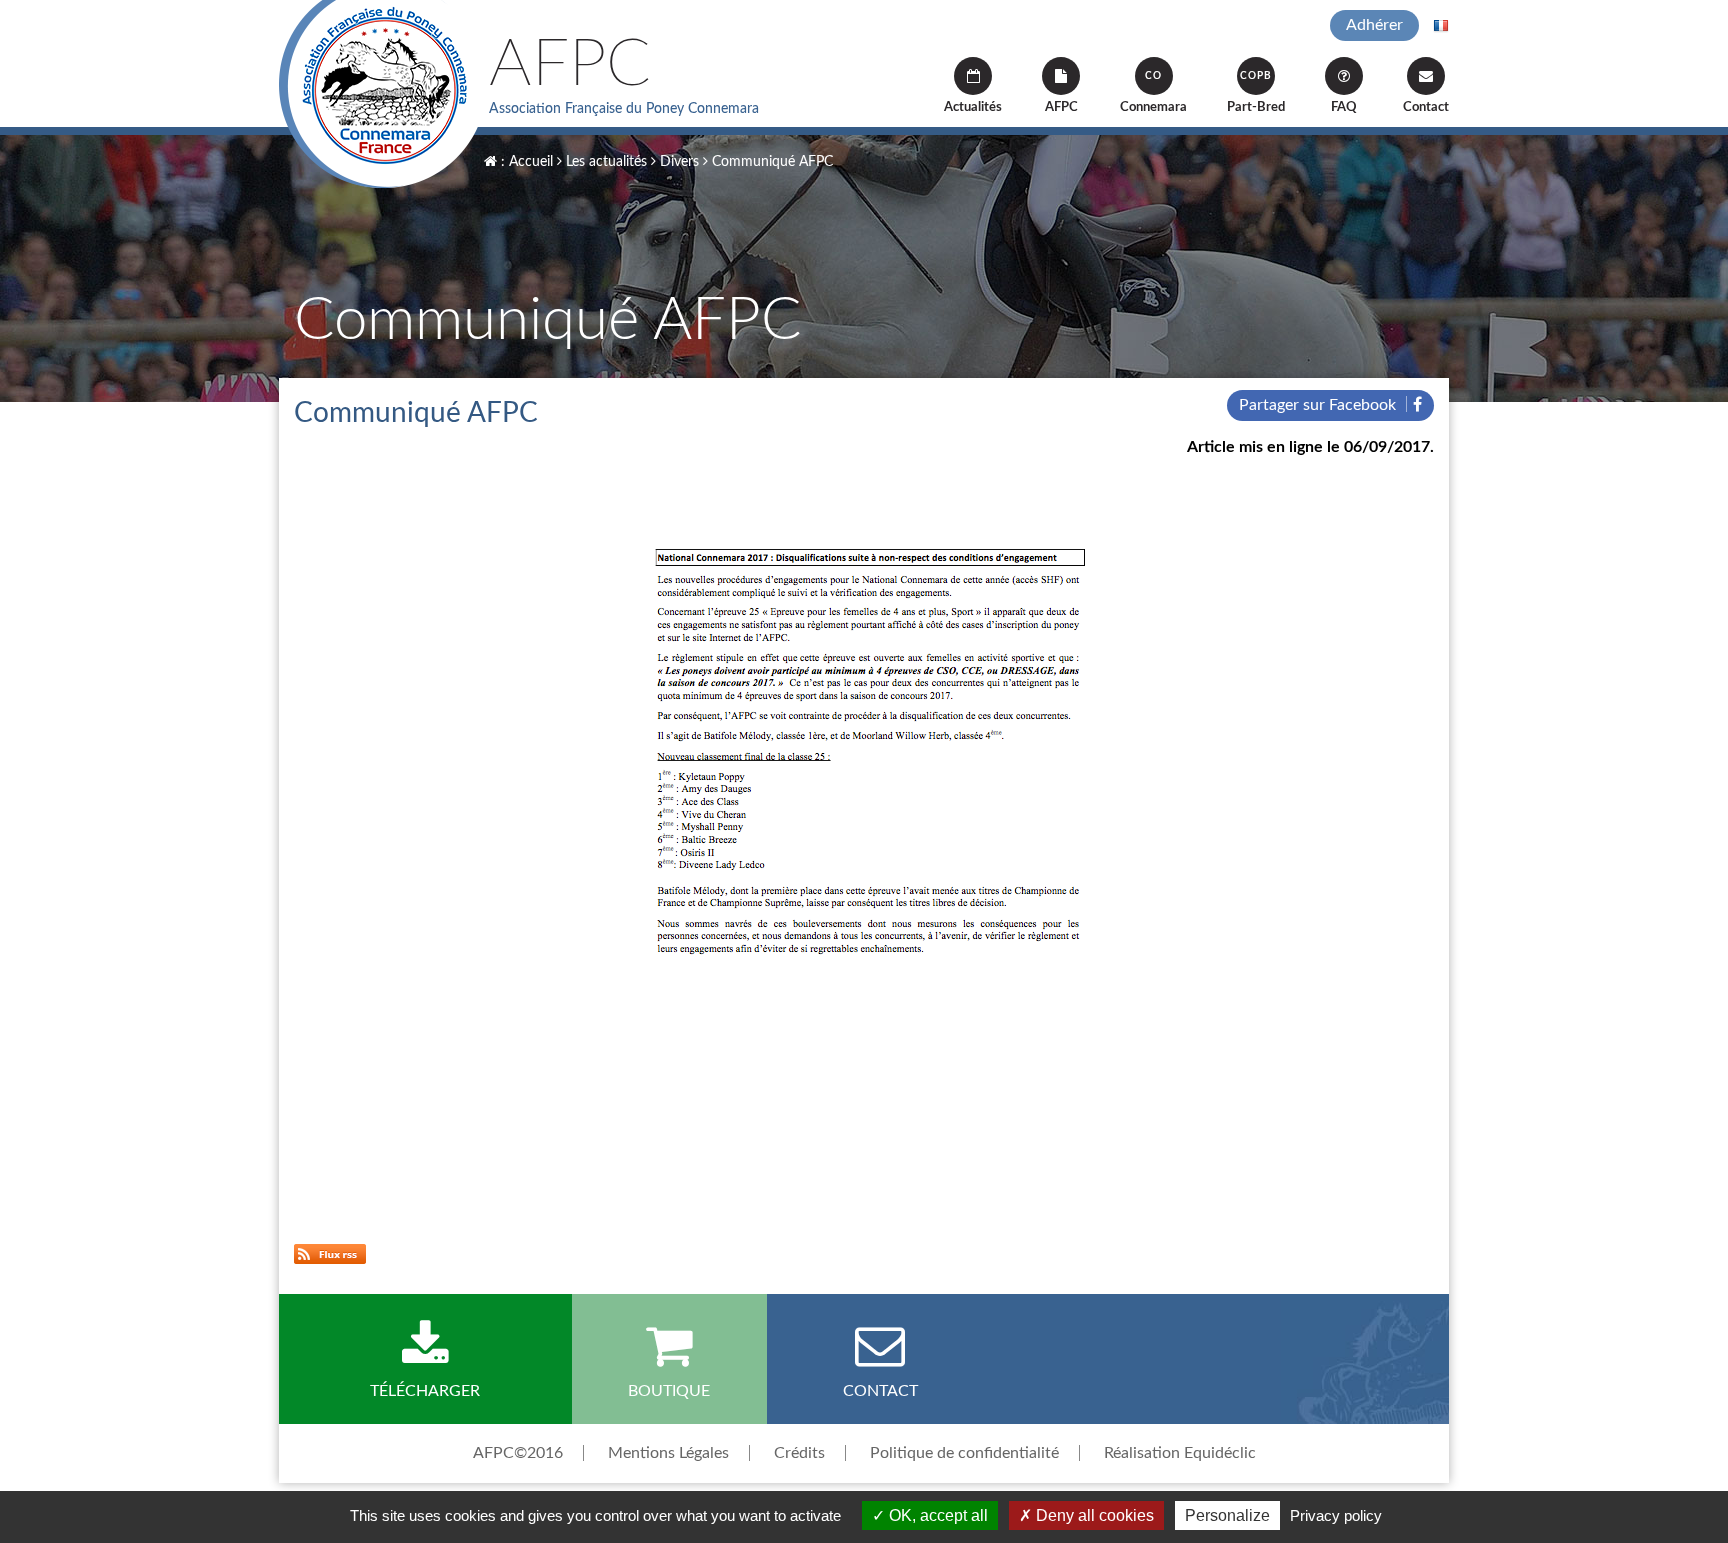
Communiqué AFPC (770, 162)
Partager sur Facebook (1319, 405)
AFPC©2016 (518, 1453)
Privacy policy (1336, 1515)
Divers (677, 162)
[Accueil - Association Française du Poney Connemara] (383, 94)
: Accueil (525, 162)
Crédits (799, 1453)
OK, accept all (936, 1515)
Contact (1426, 107)
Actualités (973, 107)
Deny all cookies (1093, 1515)
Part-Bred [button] (1256, 92)
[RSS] (330, 1253)
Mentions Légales (668, 1453)
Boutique (669, 1391)
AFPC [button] (1061, 107)
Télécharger (425, 1391)
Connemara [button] (1153, 92)
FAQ (1344, 107)
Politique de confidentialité (964, 1453)
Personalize (1227, 1515)
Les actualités (604, 162)
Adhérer (1374, 25)
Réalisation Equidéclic (1180, 1453)
